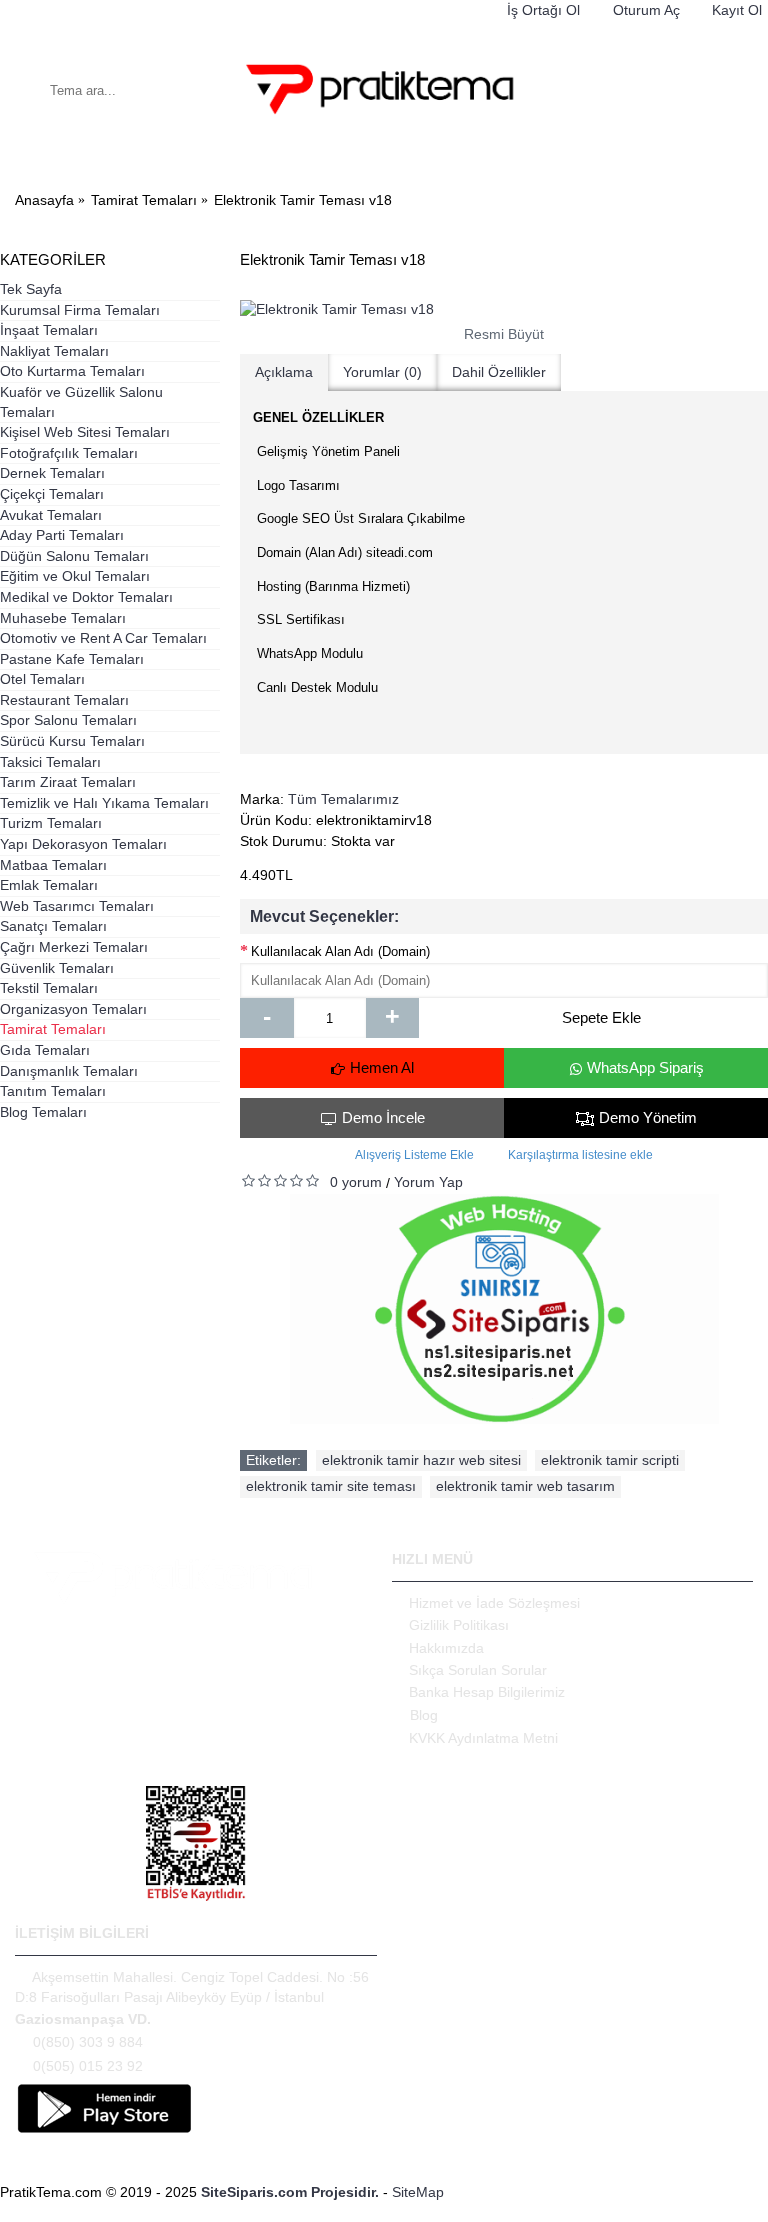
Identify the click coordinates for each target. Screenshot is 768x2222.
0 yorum (356, 1182)
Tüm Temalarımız (343, 799)
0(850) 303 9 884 (88, 2041)
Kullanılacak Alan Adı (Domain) (340, 951)
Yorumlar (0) (382, 372)
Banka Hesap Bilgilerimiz (487, 1692)
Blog (424, 1715)
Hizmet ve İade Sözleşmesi (494, 1603)
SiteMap (418, 2192)
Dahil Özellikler (499, 372)
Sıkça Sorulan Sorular (478, 1670)
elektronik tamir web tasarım (525, 1486)
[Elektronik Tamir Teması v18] (504, 310)
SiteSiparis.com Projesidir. (290, 2192)
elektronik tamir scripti (610, 1460)
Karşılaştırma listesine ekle (580, 1155)
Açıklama (284, 372)
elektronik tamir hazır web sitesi (421, 1460)
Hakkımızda (446, 1648)
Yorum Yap (428, 1182)
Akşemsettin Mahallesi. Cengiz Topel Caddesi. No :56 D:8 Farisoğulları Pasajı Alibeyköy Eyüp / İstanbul (192, 1987)
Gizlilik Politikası (459, 1625)
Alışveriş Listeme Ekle (414, 1155)
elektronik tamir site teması (331, 1486)
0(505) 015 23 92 (88, 2065)
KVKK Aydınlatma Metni (483, 1738)
